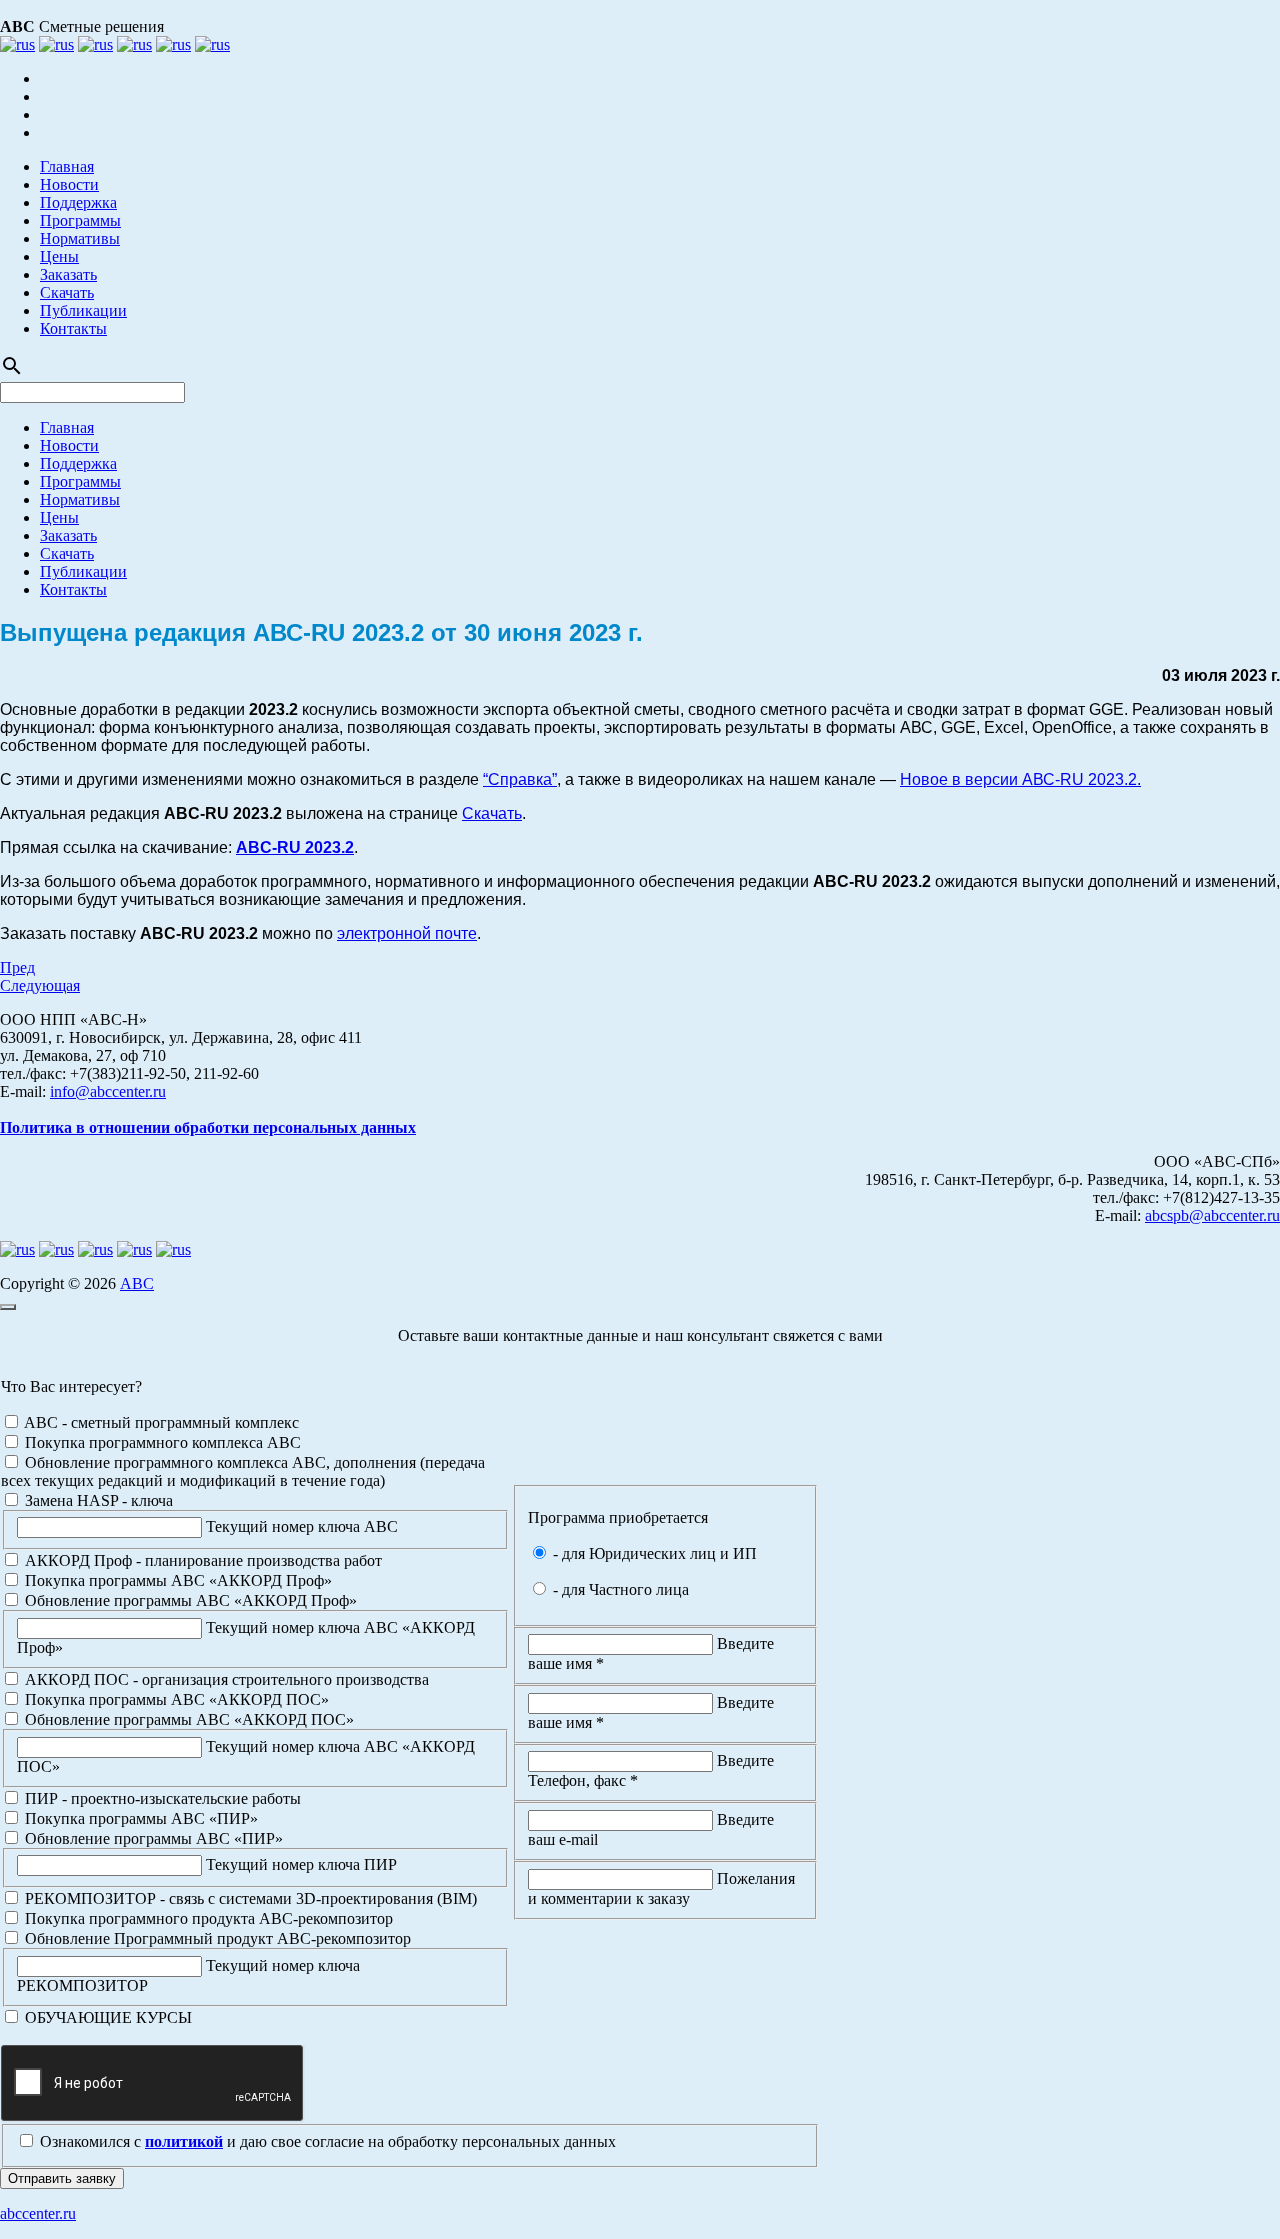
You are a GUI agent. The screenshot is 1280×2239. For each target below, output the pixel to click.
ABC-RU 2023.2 (295, 847)
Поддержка (78, 202)
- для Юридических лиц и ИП (653, 1553)
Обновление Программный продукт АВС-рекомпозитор (216, 1938)
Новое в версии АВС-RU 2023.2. (1020, 779)
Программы (80, 220)
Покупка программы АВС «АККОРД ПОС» (175, 1699)
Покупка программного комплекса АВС (161, 1442)
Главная (67, 166)
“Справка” (520, 779)
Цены (59, 256)
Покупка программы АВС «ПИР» (139, 1818)
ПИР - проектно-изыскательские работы (161, 1798)
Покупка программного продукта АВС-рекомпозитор (207, 1918)
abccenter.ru (38, 2213)
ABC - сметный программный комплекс (160, 1422)
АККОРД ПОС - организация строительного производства (225, 1679)
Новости (69, 184)
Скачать (67, 292)
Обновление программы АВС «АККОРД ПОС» (187, 1719)
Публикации (83, 310)
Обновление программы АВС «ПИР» (152, 1838)
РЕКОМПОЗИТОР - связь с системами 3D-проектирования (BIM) (249, 1898)
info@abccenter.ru (108, 1091)
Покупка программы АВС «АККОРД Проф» (176, 1580)
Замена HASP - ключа (97, 1500)
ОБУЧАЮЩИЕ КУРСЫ (106, 2017)
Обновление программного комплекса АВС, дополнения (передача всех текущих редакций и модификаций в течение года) (243, 1471)
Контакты (73, 328)
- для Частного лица (619, 1589)
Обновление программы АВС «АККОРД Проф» (189, 1600)
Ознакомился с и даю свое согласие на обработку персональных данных (326, 2141)
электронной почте (407, 933)
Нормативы (80, 238)
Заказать (68, 274)
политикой (184, 2141)
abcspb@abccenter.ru (1212, 1215)
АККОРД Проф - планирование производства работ (201, 1560)
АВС (137, 1283)
